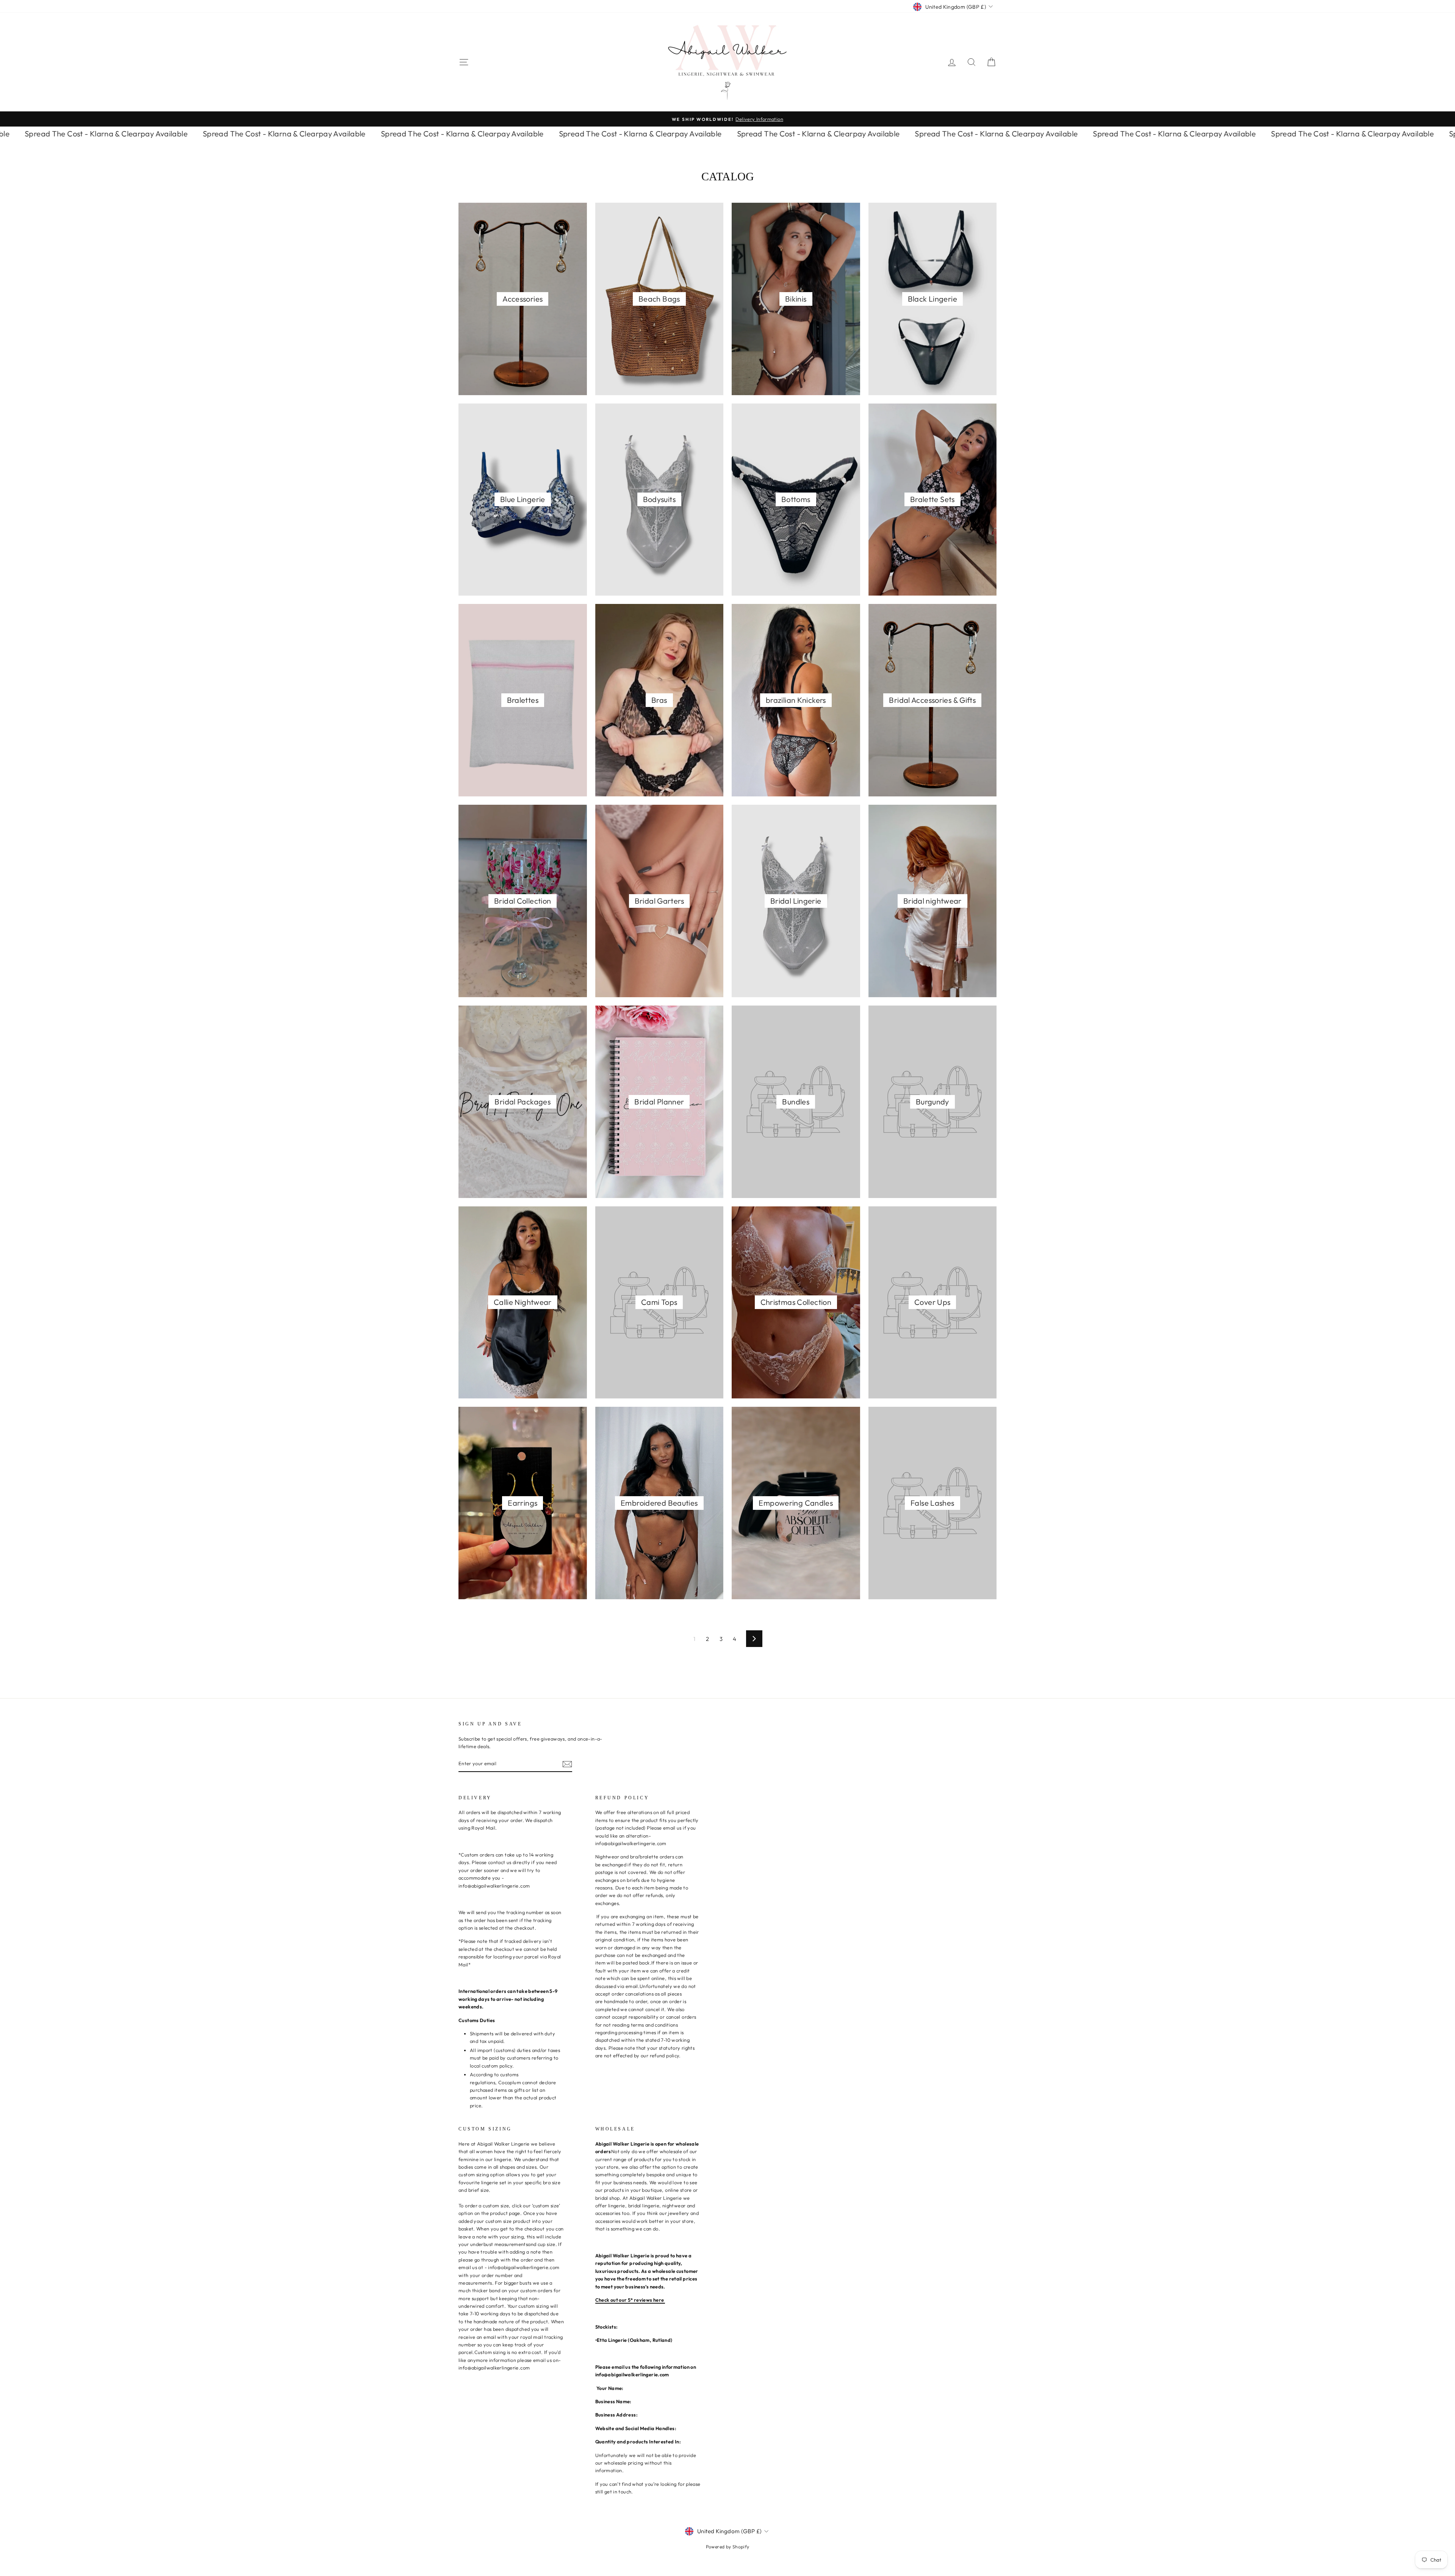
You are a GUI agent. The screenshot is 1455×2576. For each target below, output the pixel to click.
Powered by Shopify (728, 2547)
